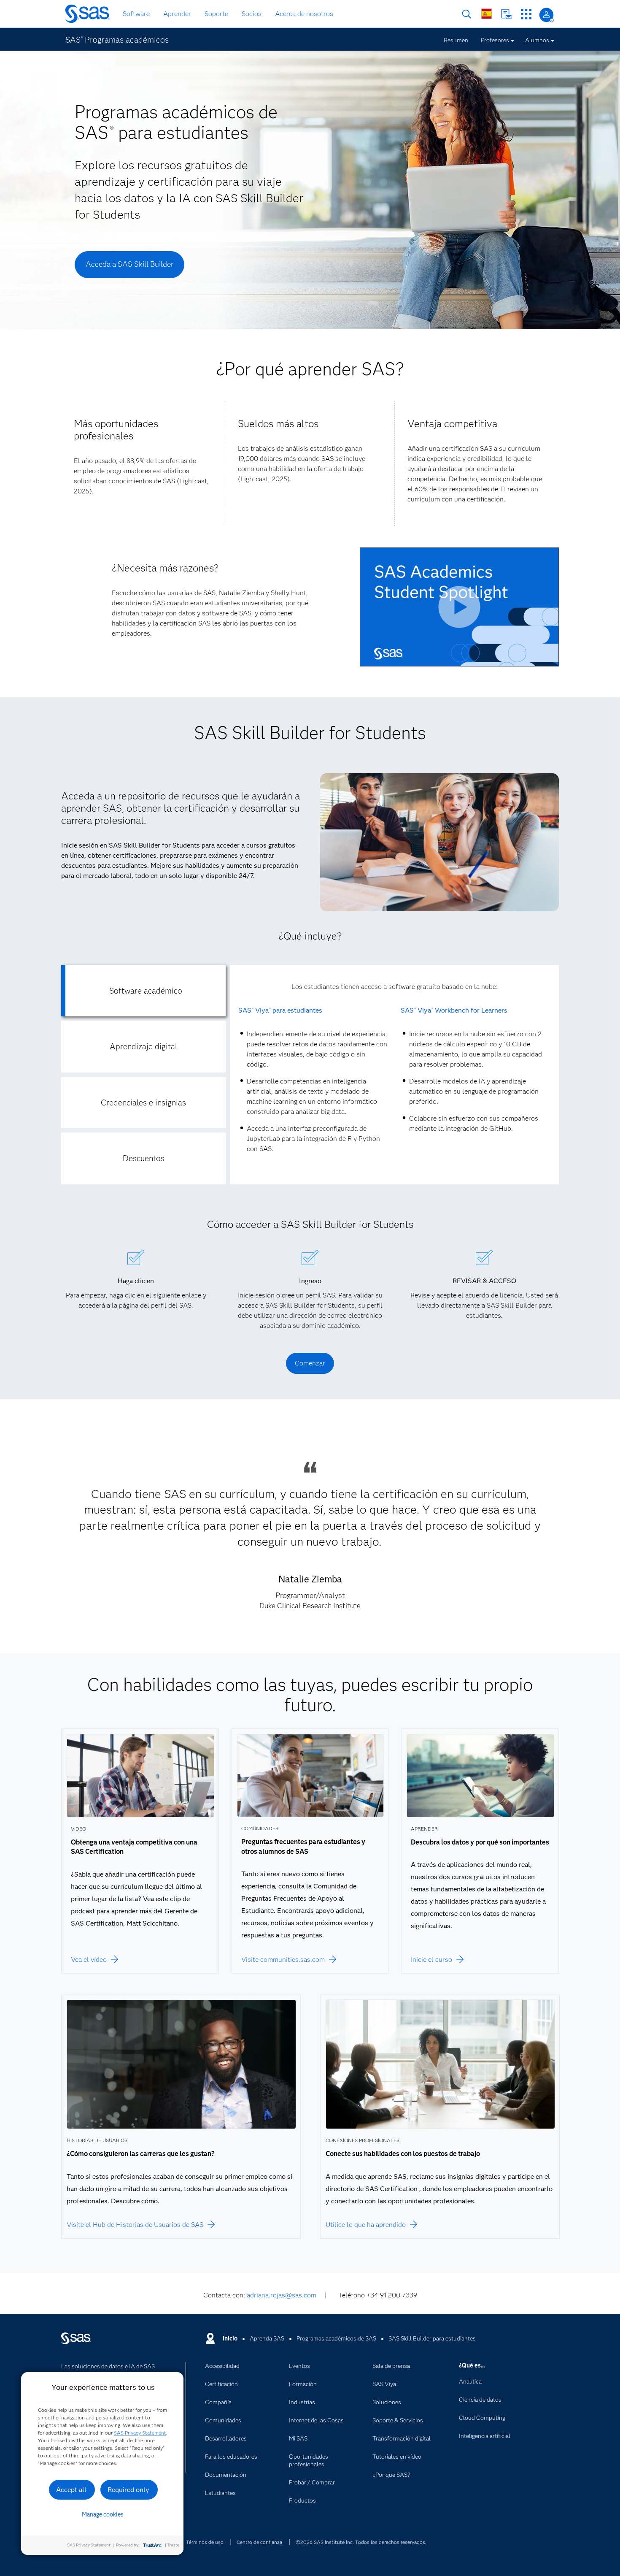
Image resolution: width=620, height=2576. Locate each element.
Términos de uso (205, 2542)
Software (136, 14)
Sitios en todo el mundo (487, 14)
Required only (128, 2490)
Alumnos (537, 40)
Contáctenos (506, 14)
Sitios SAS (526, 14)
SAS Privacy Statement (140, 2433)
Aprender (177, 14)
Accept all (71, 2490)
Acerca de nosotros (304, 14)
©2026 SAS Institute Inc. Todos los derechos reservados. (361, 2542)
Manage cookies (103, 2514)
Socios (252, 14)
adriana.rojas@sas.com (282, 2295)
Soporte (216, 14)
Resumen (456, 40)
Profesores (495, 40)
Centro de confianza (259, 2542)
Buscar (467, 14)
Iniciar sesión (546, 15)
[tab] (143, 991)
